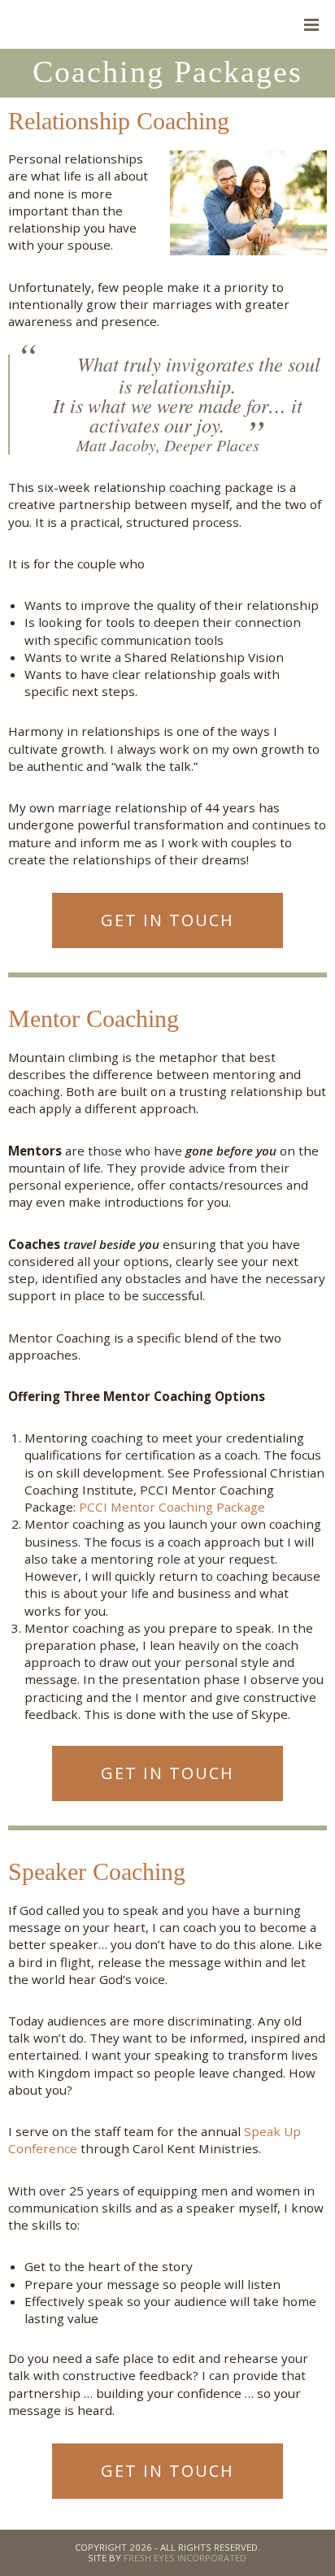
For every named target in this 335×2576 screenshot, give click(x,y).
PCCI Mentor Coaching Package (172, 1507)
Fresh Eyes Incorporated (185, 2558)
